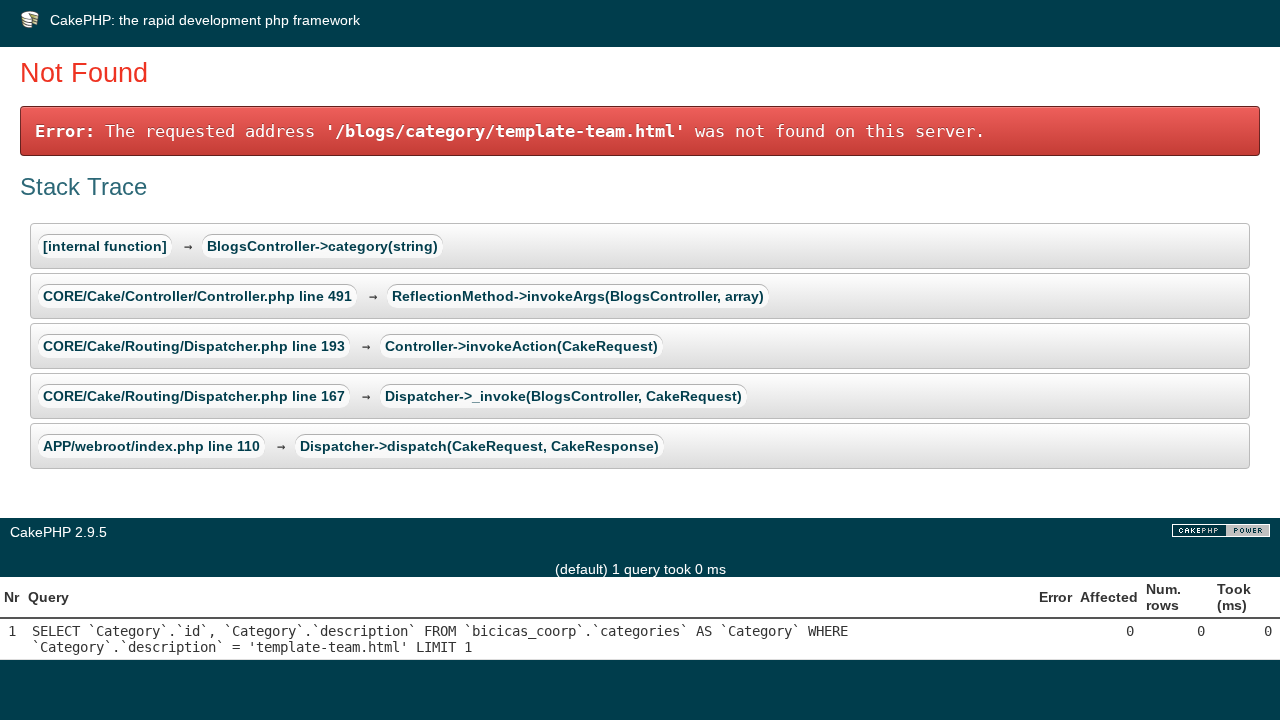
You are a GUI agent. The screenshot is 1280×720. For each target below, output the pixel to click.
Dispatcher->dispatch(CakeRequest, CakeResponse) (479, 446)
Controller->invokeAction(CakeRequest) (521, 346)
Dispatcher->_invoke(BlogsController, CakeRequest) (563, 396)
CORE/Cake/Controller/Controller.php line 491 (197, 296)
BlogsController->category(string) (322, 246)
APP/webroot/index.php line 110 (151, 446)
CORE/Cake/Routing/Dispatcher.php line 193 (194, 346)
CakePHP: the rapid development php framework (205, 20)
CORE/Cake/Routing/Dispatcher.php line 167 (194, 396)
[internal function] (105, 246)
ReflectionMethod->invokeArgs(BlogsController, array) (578, 296)
